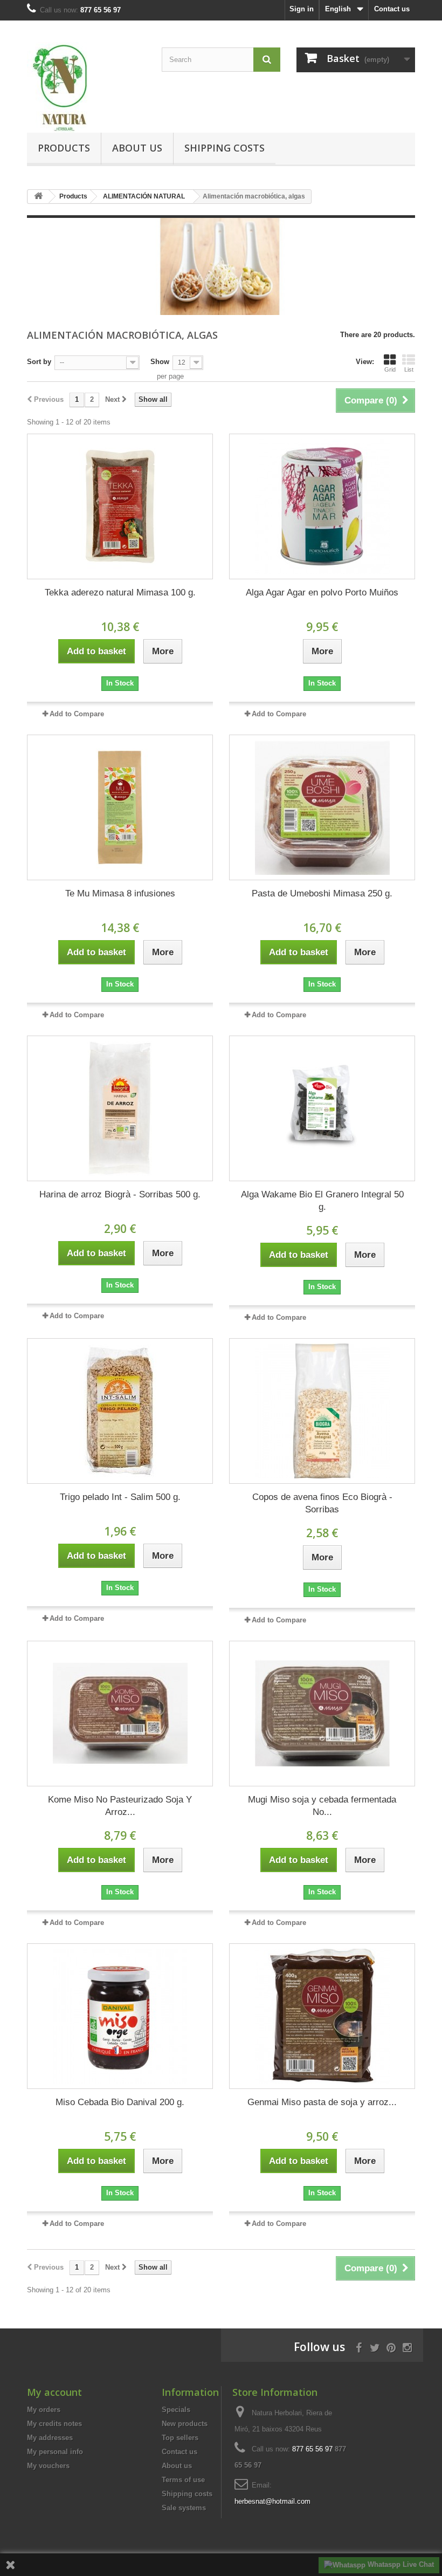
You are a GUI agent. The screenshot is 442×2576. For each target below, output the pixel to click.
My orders (44, 2410)
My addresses (50, 2438)
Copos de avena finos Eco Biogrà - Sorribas (322, 1503)
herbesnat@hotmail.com (272, 2501)
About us (137, 148)
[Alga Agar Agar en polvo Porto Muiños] (322, 506)
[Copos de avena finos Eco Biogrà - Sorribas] (322, 1411)
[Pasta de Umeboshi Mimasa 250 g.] (322, 807)
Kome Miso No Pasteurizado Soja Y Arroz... (120, 1806)
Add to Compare (77, 714)
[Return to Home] (38, 197)
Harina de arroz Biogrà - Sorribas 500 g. (120, 1194)
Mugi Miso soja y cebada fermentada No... (322, 1806)
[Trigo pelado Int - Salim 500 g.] (120, 1411)
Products (64, 148)
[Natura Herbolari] (86, 87)
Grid (390, 369)
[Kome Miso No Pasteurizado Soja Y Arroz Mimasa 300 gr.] (120, 1714)
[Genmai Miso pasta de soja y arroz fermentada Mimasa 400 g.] (322, 2016)
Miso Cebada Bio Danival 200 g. (120, 2102)
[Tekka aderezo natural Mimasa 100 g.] (120, 506)
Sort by (39, 362)
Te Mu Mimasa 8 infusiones (120, 893)
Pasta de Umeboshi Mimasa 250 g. (322, 893)
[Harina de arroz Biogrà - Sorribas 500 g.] (120, 1108)
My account (54, 2392)
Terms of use (183, 2480)
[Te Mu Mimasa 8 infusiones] (120, 807)
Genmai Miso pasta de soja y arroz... (322, 2102)
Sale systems (184, 2508)
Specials (176, 2410)
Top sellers (180, 2438)
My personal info (55, 2452)
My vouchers (48, 2466)
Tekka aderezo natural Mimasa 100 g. (120, 592)
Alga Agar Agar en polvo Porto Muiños (322, 592)
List (409, 369)
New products (185, 2424)
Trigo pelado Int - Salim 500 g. (120, 1497)
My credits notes (54, 2424)
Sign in (302, 9)
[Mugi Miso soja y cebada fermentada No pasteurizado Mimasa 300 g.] (322, 1714)
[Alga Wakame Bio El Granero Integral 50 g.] (322, 1108)
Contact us (392, 9)
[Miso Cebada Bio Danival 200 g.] (120, 2016)
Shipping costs (225, 148)
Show (160, 362)
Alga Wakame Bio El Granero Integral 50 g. (322, 1201)
